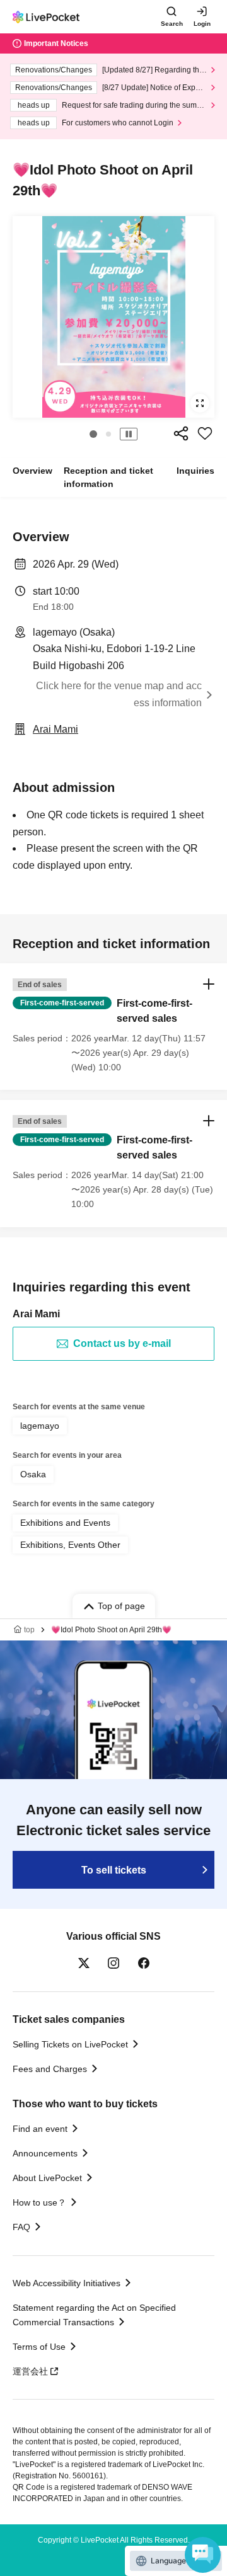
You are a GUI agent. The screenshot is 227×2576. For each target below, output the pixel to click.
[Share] (181, 433)
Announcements (45, 2153)
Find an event (40, 2129)
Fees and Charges (50, 2069)
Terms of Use (39, 2347)
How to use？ (39, 2202)
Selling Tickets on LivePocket (70, 2044)
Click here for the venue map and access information (119, 694)
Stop (129, 434)
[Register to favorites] (205, 433)
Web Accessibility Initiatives (67, 2283)
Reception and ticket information (108, 477)
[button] (93, 434)
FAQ (21, 2227)
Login (202, 24)
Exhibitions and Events (65, 1523)
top (29, 1630)
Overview (32, 471)
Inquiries (195, 471)
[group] (113, 317)
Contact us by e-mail (122, 1343)
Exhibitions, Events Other (70, 1545)
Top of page (121, 1606)
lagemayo (40, 1426)
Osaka (33, 1474)
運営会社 (30, 2371)
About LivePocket (47, 2178)
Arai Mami (55, 729)
